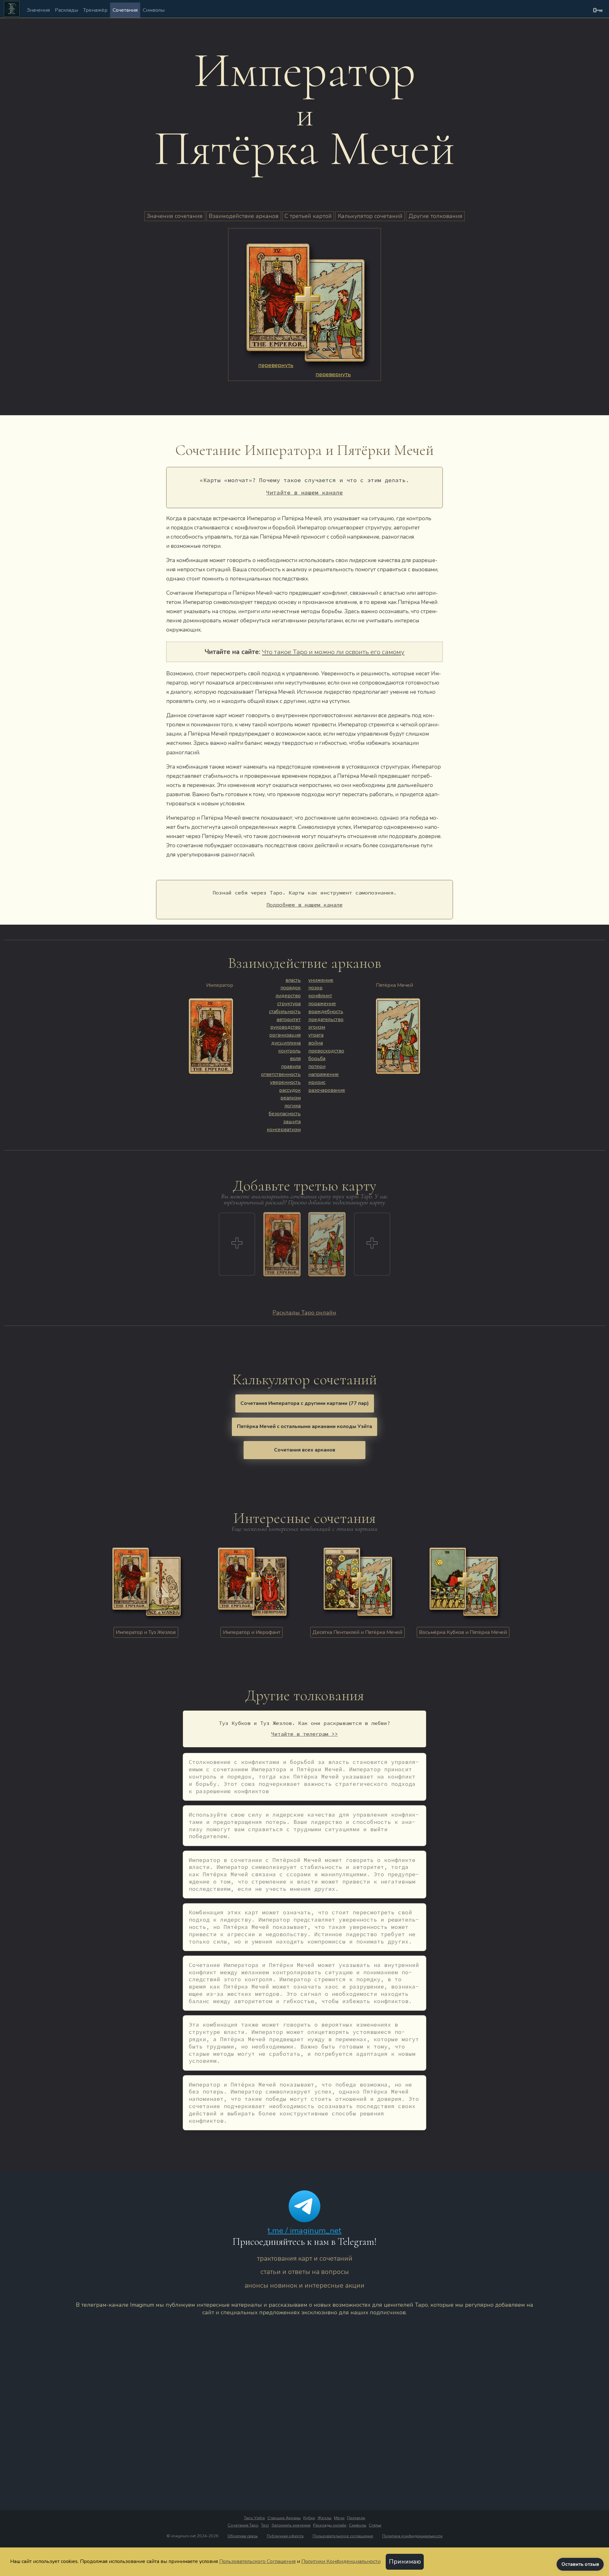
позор (315, 988)
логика (293, 1106)
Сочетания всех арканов (305, 1450)
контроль (289, 1051)
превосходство (326, 1051)
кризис (317, 1082)
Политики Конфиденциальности (341, 2561)
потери (317, 1066)
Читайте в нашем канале (304, 492)
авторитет (289, 1019)
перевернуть (276, 365)
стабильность (285, 1012)
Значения (38, 10)
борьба (317, 1059)
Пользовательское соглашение (343, 2536)
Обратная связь (242, 2536)
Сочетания (125, 10)
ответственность (281, 1074)
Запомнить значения (291, 2525)
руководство (285, 1027)
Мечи (339, 2518)
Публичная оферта (285, 2536)
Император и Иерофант (252, 1632)
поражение (322, 1004)
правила (291, 1066)
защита (292, 1122)
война (316, 1043)
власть (293, 980)
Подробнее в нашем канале (304, 905)
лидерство (288, 996)
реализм (291, 1098)
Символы (154, 10)
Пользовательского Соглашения (257, 2561)
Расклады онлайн (330, 2525)
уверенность (285, 1082)
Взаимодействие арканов (244, 216)
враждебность (326, 1012)
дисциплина (286, 1043)
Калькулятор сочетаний (370, 216)
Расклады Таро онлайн (304, 1313)
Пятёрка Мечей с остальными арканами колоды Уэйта (304, 1426)
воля (295, 1059)
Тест (265, 2525)
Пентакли (356, 2518)
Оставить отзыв (580, 2564)
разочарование (327, 1090)
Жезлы (324, 2518)
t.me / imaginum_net (304, 2231)
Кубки (309, 2518)
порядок (291, 988)
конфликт (320, 996)
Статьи (375, 2525)
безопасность (285, 1114)
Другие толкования (435, 216)
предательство (326, 1019)
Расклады (66, 10)
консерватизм (284, 1130)
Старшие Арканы (284, 2518)
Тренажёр (95, 10)
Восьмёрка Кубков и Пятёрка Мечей (463, 1632)
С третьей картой (308, 216)
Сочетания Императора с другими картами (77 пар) (305, 1403)
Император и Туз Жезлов (146, 1632)
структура (289, 1004)
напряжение (324, 1074)
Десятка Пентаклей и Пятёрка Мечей (357, 1632)
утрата (316, 1035)
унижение (321, 980)
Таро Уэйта (254, 2518)
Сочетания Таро (243, 2525)
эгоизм (317, 1027)
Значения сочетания (175, 216)
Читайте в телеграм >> (304, 1734)
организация (285, 1035)
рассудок (290, 1090)
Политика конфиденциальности (412, 2536)
